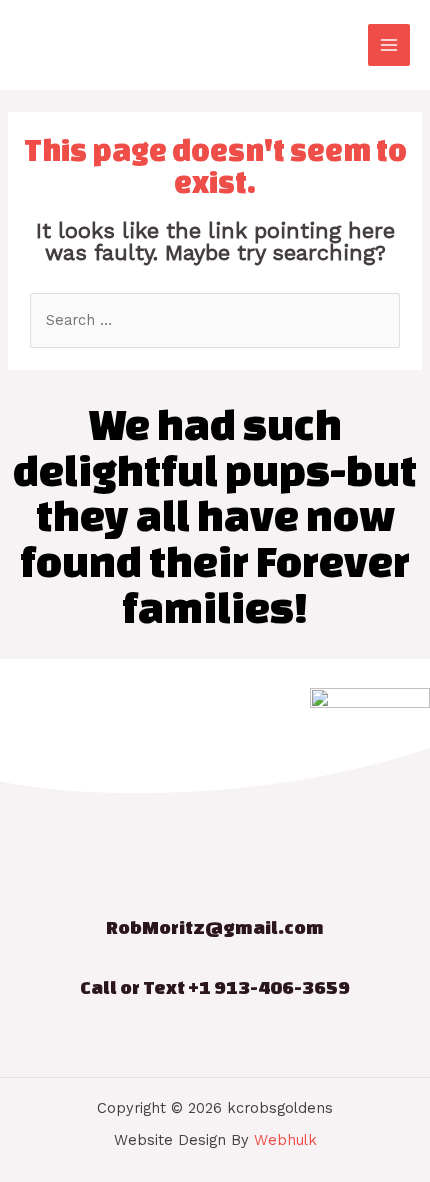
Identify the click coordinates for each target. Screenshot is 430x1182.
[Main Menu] (389, 45)
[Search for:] (215, 320)
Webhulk (285, 1140)
